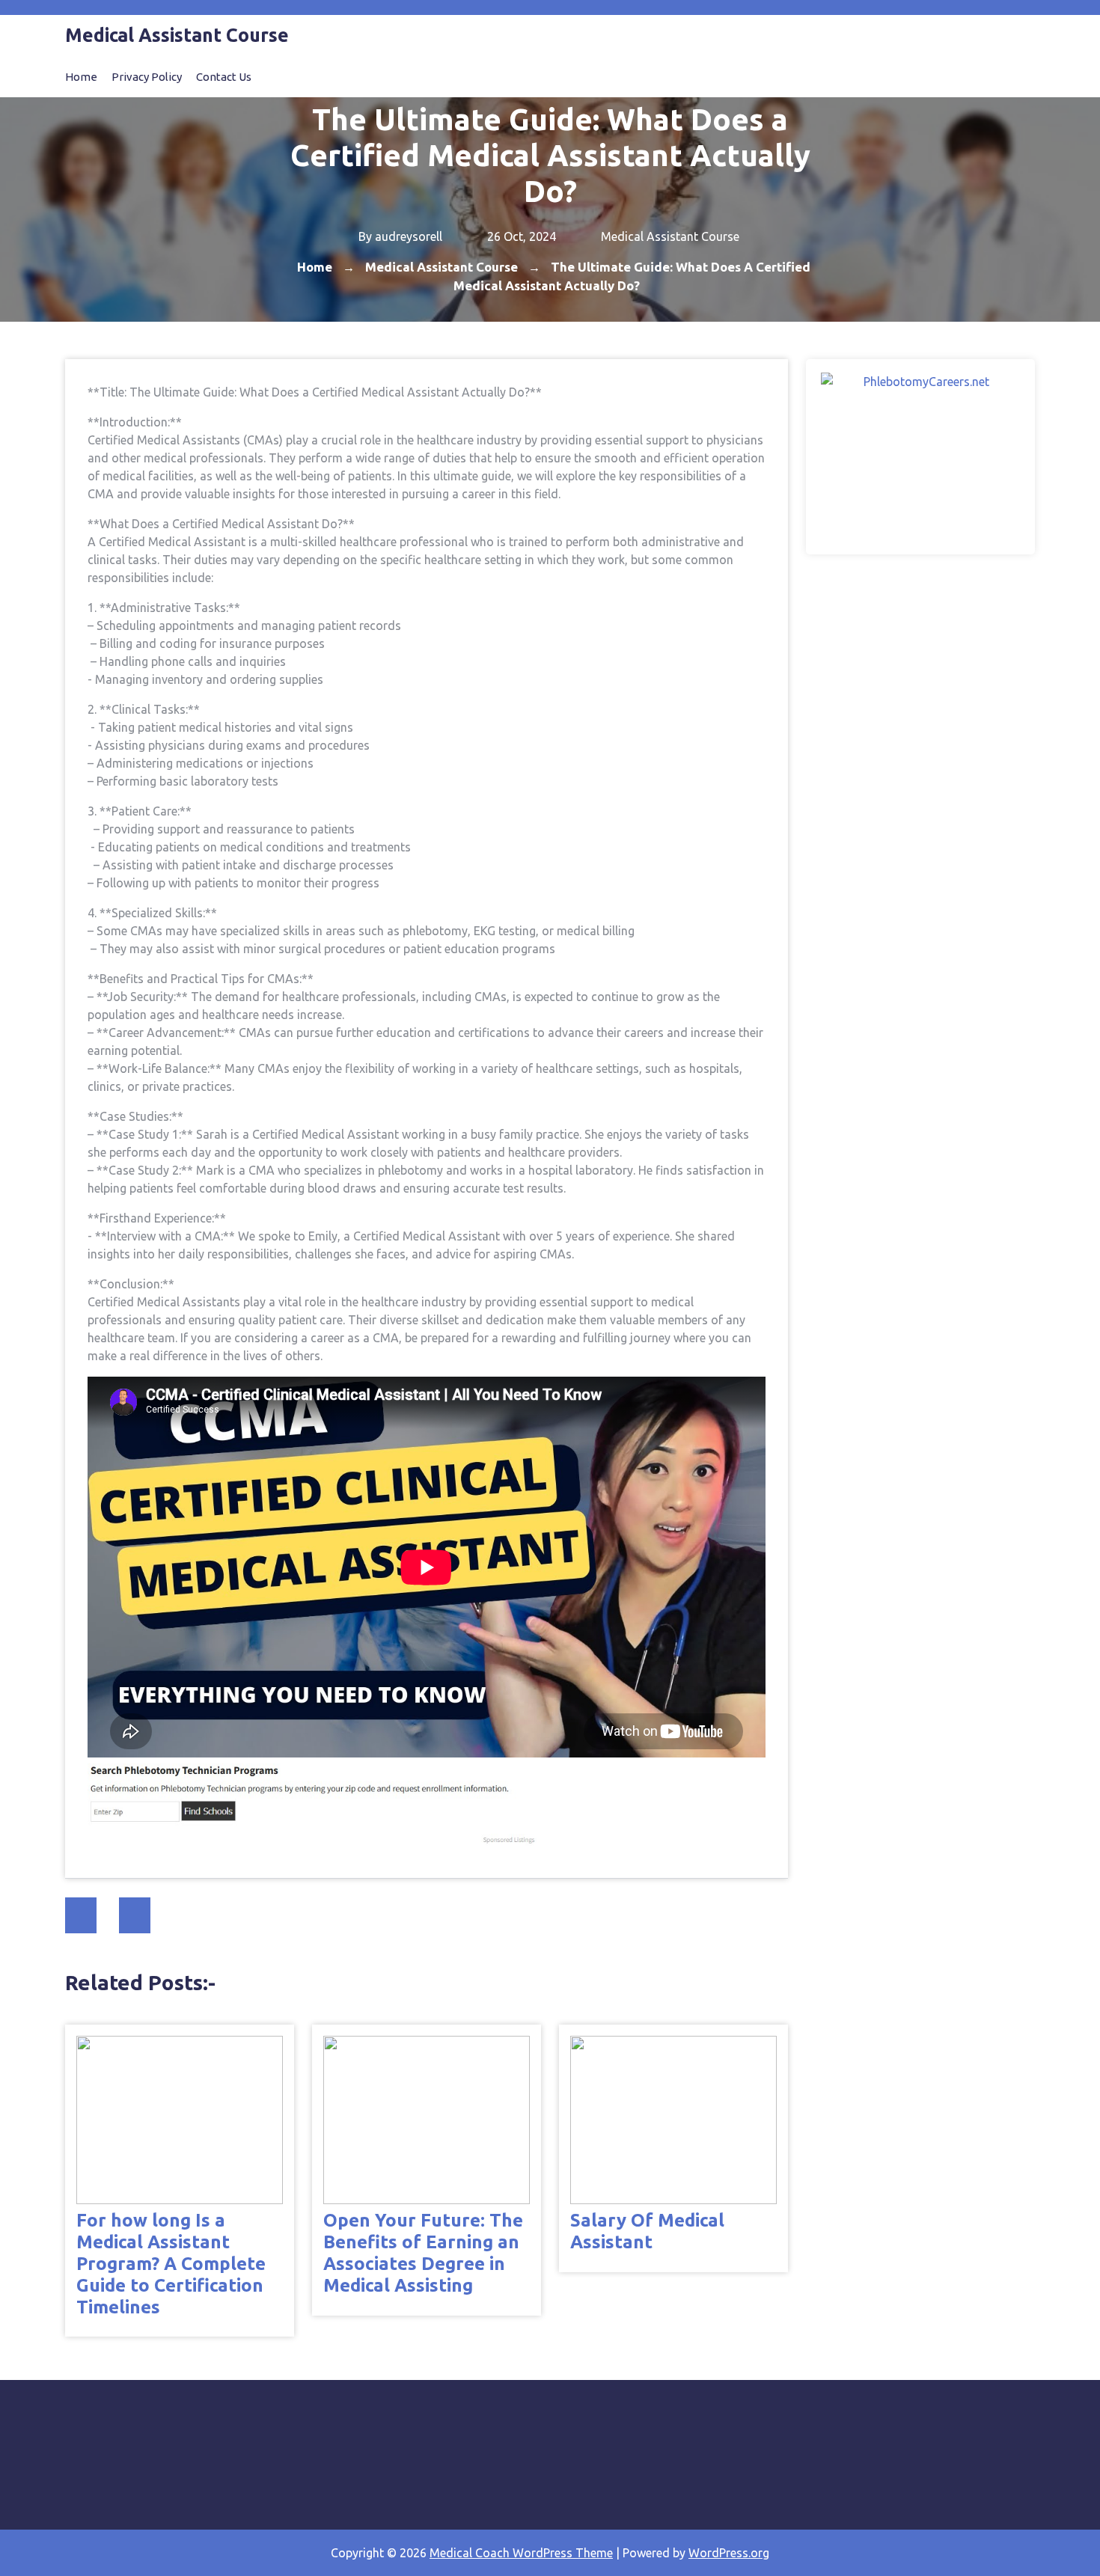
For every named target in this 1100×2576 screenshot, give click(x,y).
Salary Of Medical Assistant (647, 2231)
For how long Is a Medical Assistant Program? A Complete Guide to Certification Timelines (171, 2263)
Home (81, 77)
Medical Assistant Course (670, 236)
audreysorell (409, 236)
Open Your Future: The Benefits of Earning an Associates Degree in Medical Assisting (423, 2252)
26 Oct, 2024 (520, 236)
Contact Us (224, 77)
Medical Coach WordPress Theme (521, 2553)
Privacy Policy (147, 77)
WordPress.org (729, 2553)
